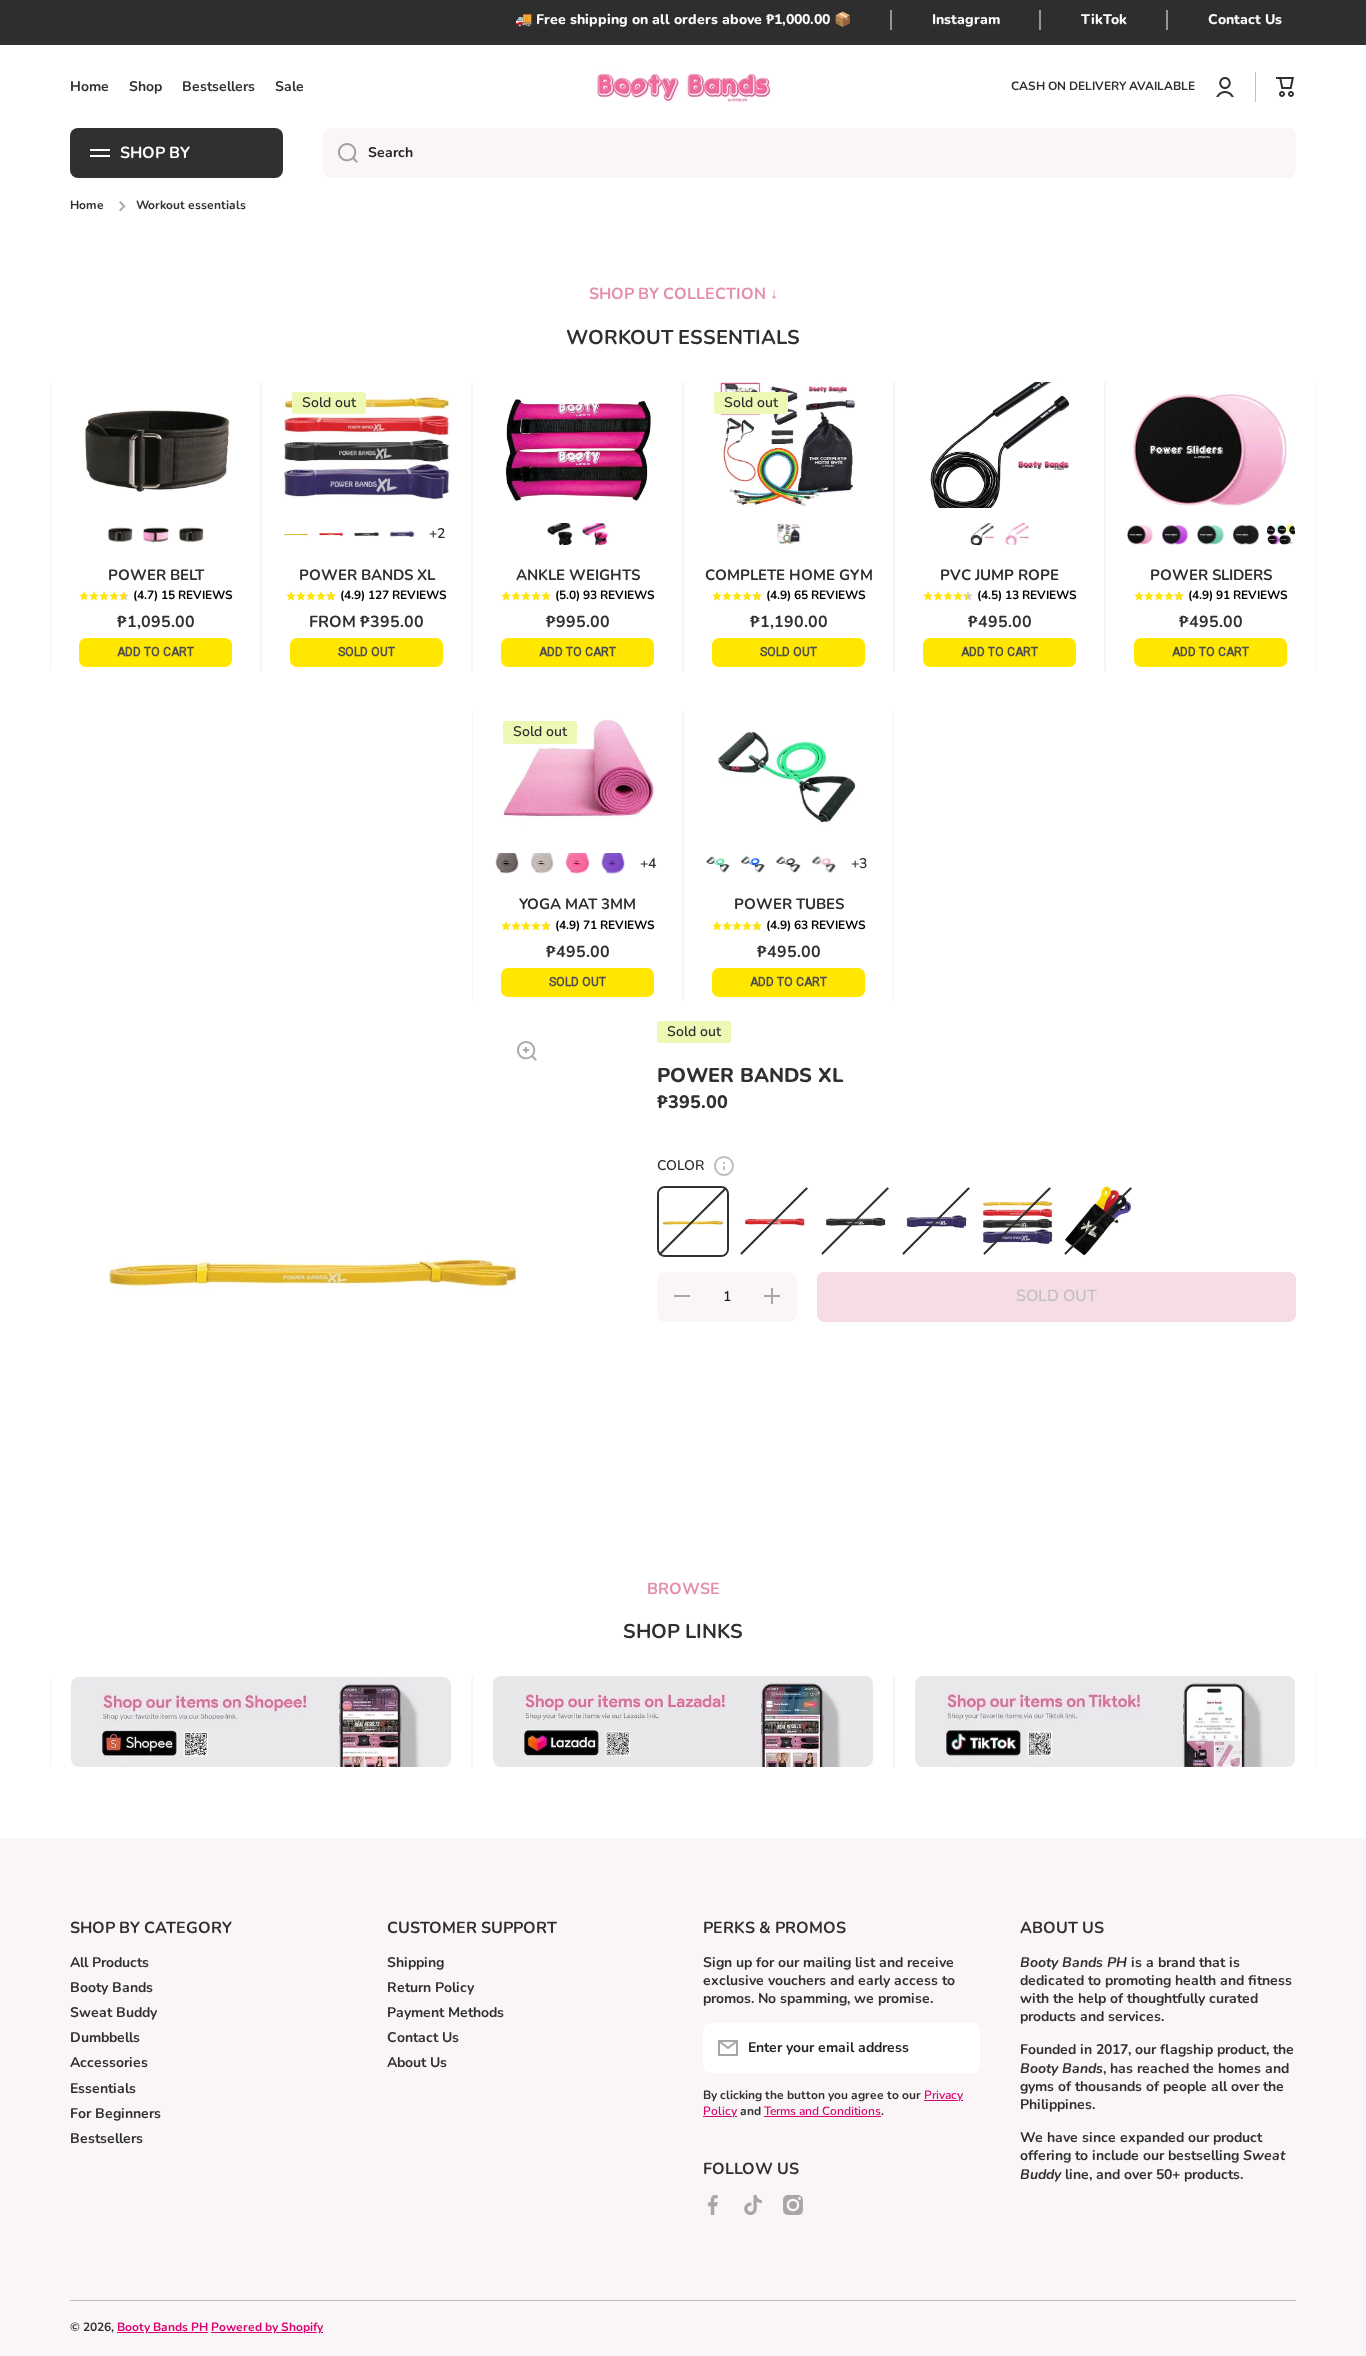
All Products (109, 1962)
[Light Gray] (542, 863)
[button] (155, 596)
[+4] (648, 863)
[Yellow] (296, 533)
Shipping (415, 1962)
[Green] (718, 863)
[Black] (366, 533)
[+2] (437, 533)
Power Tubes (789, 904)
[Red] (331, 533)
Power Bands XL (367, 575)
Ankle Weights (578, 575)
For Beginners (115, 2113)
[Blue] (753, 863)
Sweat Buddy (113, 2012)
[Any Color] (1281, 533)
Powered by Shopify (267, 2327)
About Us (417, 2062)
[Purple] (402, 533)
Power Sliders (1211, 575)
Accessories (109, 2062)
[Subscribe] (955, 2048)
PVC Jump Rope (999, 575)
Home (87, 205)
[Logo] (683, 86)
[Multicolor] (788, 533)
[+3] (859, 863)
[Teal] (1210, 533)
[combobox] (809, 153)
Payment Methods (445, 2012)
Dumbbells (105, 2037)
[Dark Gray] (507, 863)
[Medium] (155, 533)
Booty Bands (111, 1987)
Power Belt (156, 575)
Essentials (103, 2088)
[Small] (120, 533)
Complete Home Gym (789, 575)
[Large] (191, 533)
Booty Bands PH (162, 2327)
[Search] (340, 153)
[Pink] (595, 533)
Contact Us (423, 2037)
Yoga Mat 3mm (577, 904)
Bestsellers (106, 2138)
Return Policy (430, 1987)
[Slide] (724, 1166)
